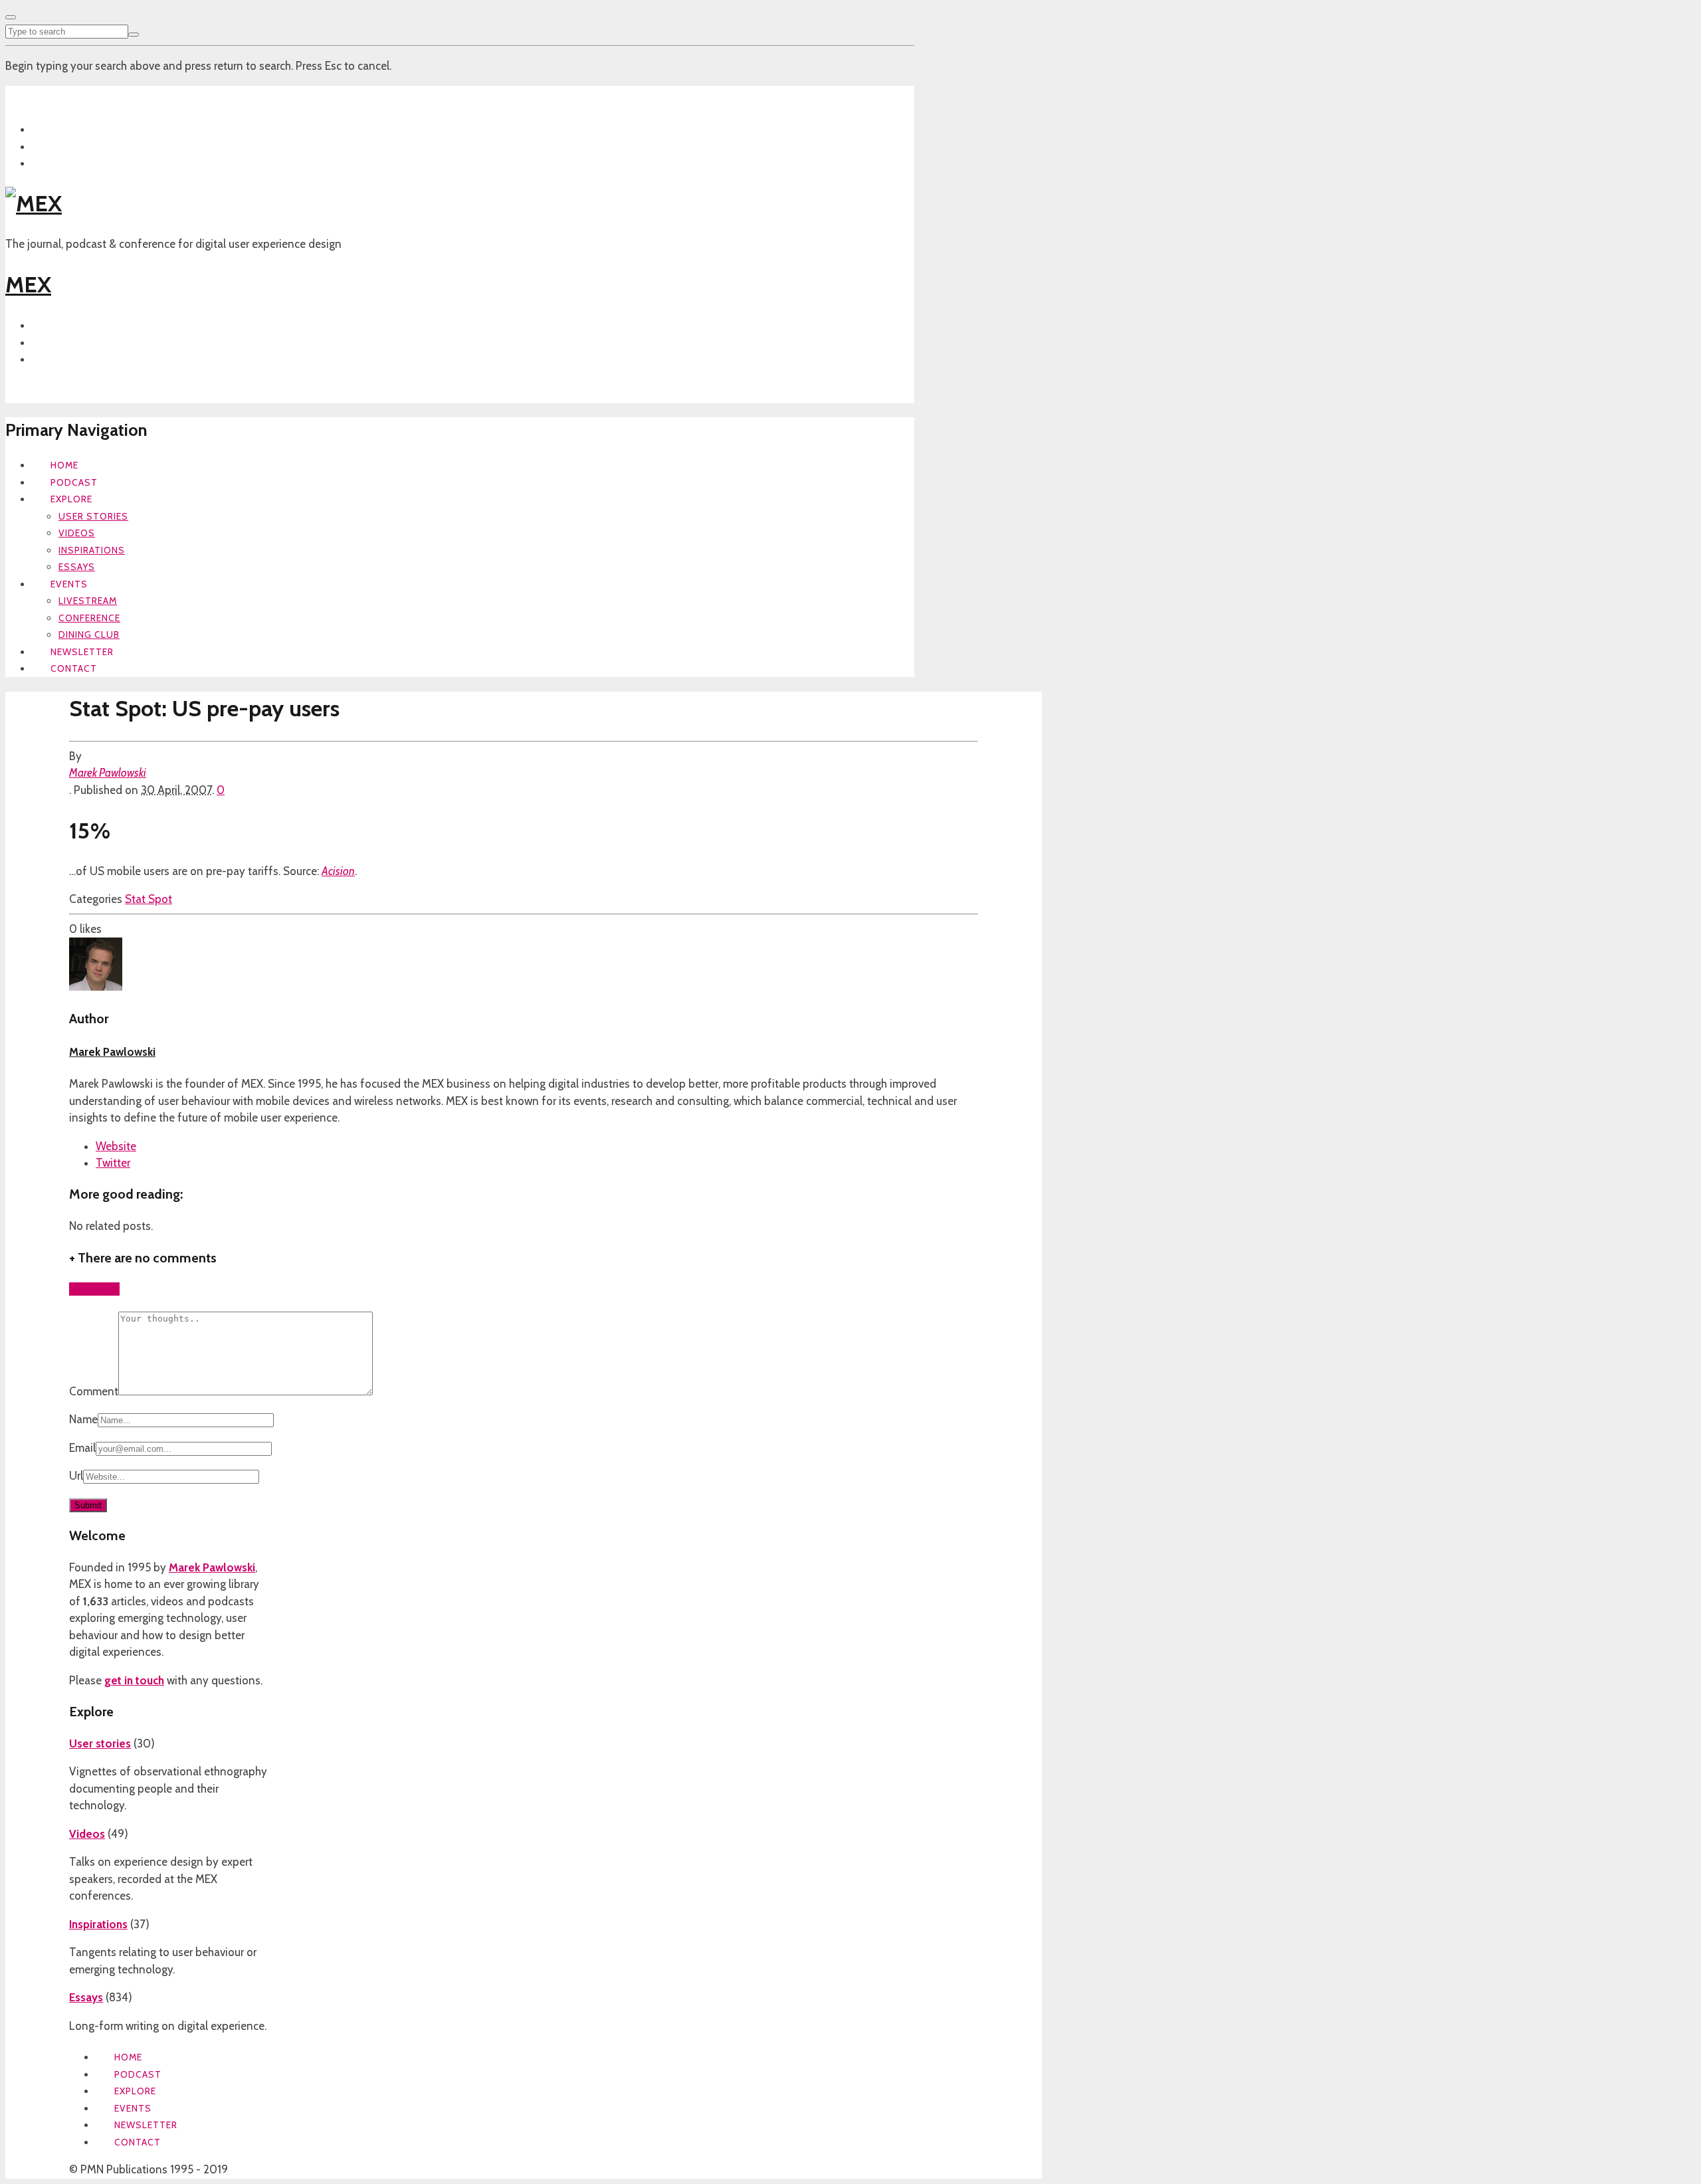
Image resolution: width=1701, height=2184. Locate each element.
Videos (77, 533)
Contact (74, 668)
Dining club (89, 635)
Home (64, 465)
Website (116, 1146)
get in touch (134, 1680)
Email (82, 1448)
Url (76, 1476)
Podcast (74, 482)
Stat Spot (149, 899)
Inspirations (92, 550)
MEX (28, 284)
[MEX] (34, 203)
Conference (89, 618)
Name (83, 1419)
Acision (338, 871)
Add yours (94, 1289)
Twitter (113, 1163)
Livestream (88, 601)
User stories (93, 516)
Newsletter (82, 652)
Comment (94, 1391)
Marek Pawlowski (108, 773)
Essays (77, 567)
